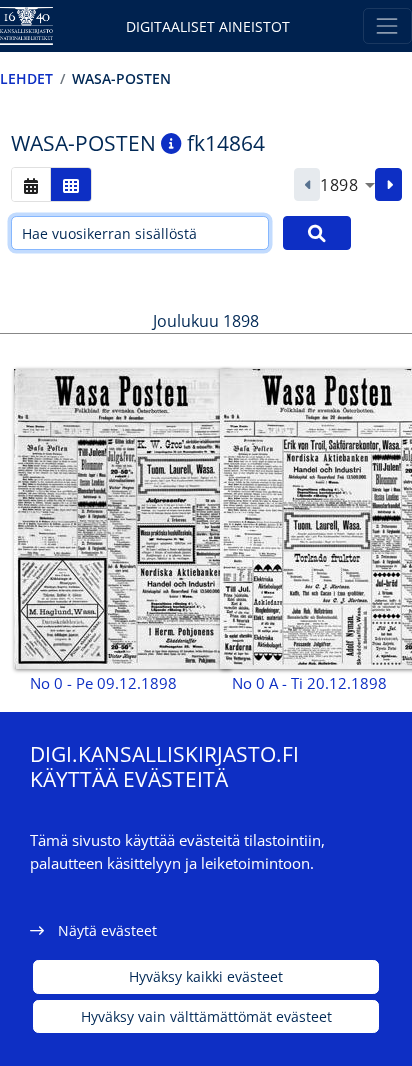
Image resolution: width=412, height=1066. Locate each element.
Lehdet (26, 78)
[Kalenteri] (31, 184)
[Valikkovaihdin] (387, 25)
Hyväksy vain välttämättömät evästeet (206, 1016)
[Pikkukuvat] (71, 184)
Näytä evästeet (107, 930)
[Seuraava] (388, 185)
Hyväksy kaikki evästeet (206, 976)
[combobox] (347, 185)
